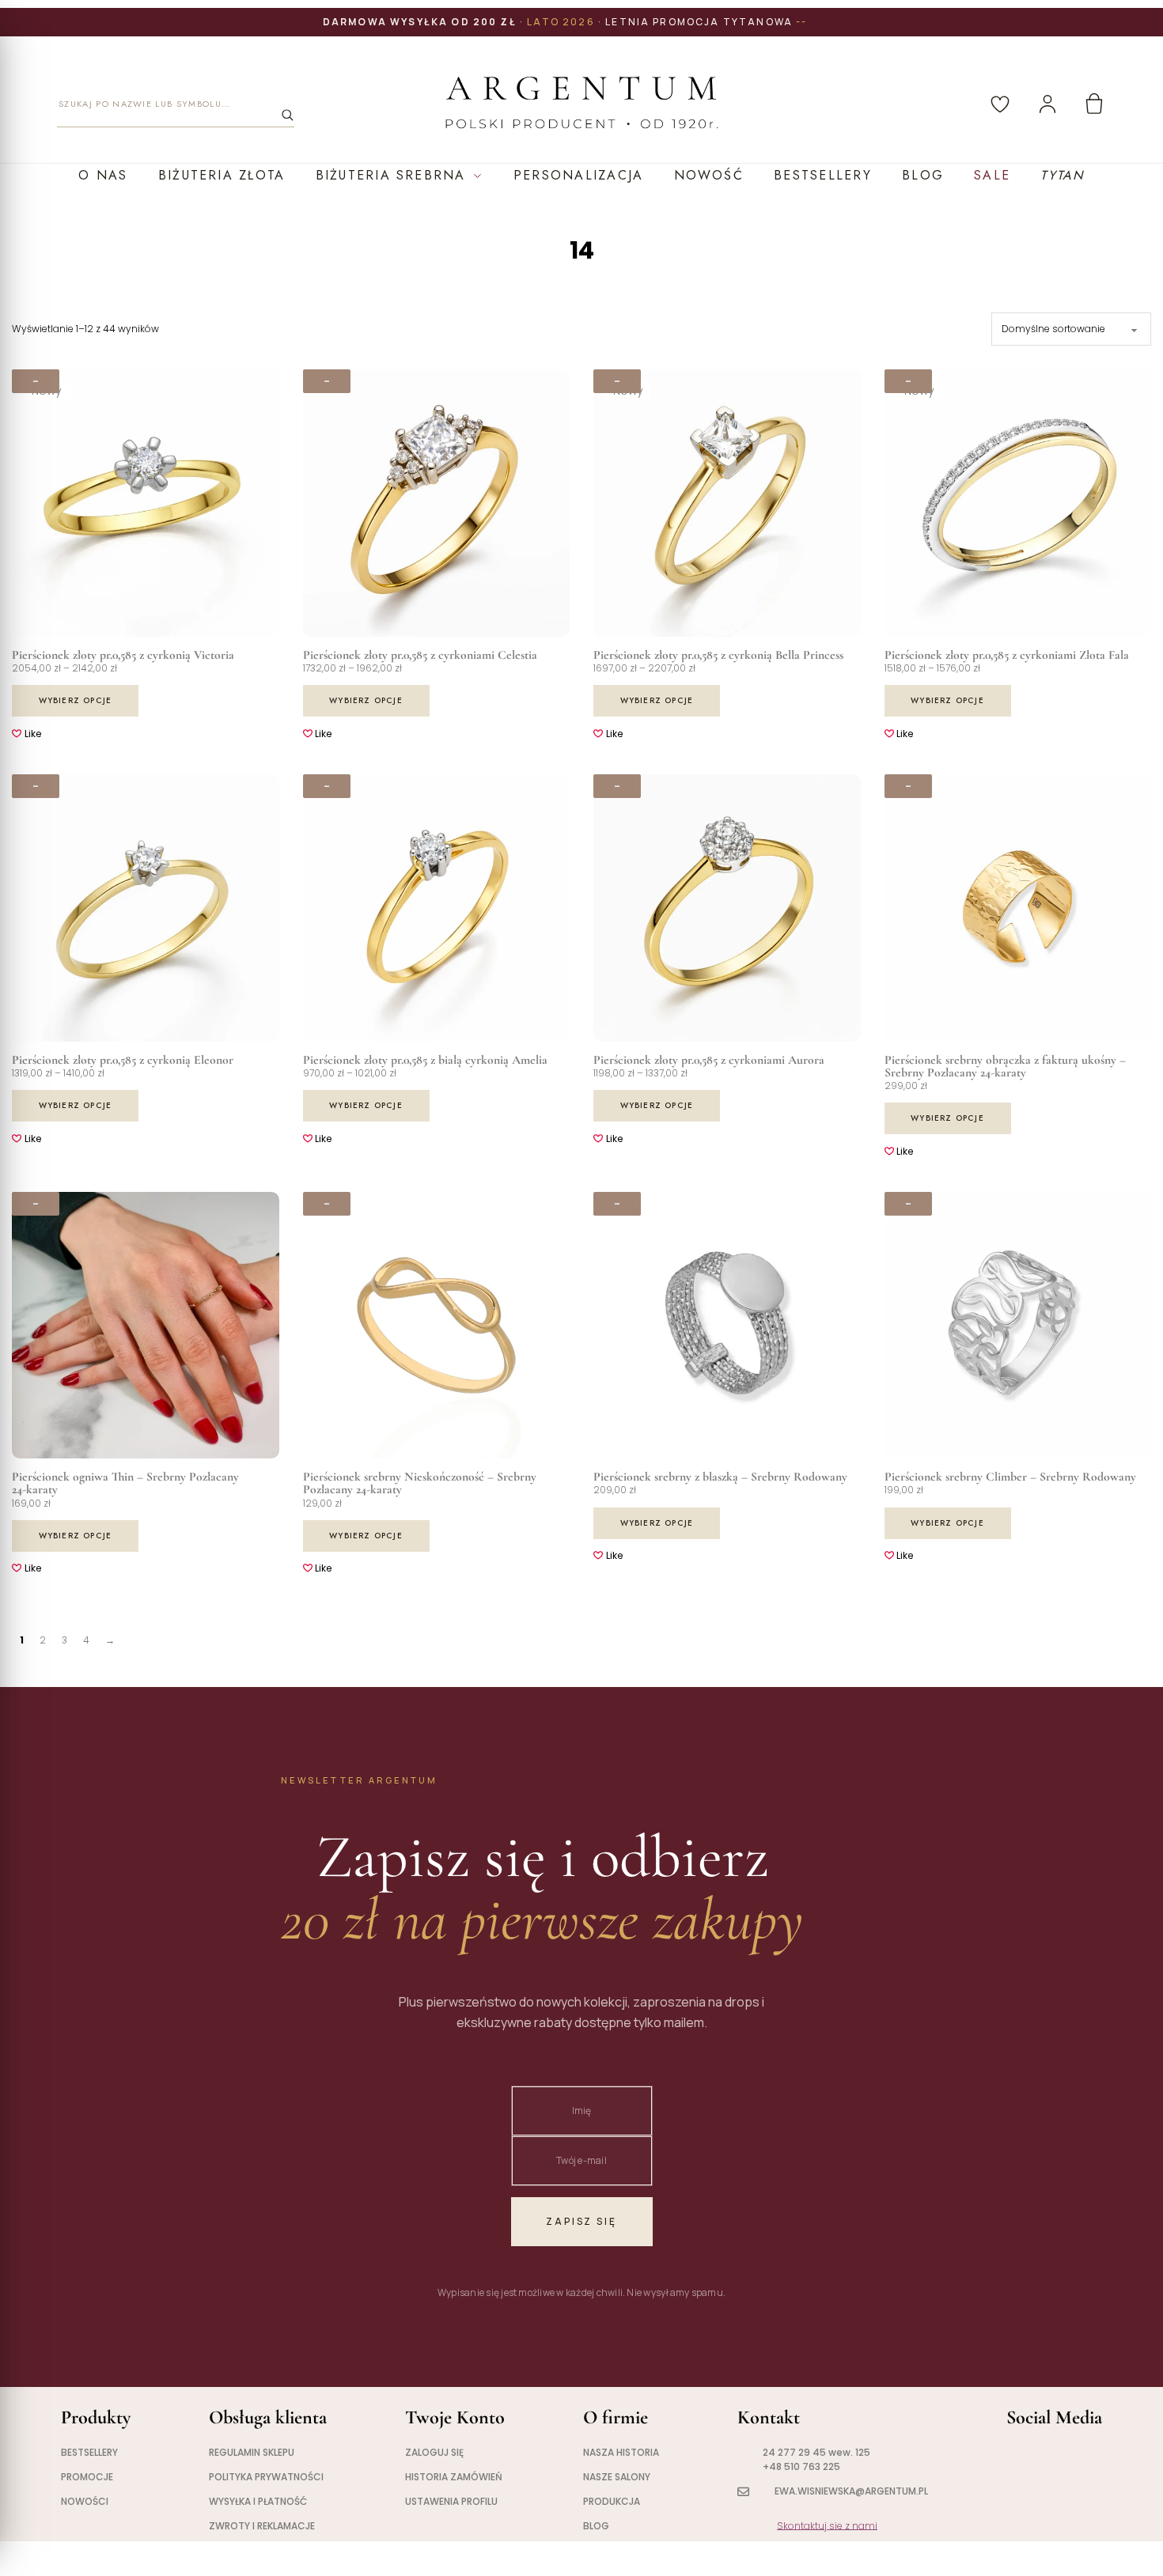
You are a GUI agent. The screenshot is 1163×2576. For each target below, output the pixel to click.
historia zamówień (454, 2477)
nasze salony (617, 2477)
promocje (87, 2477)
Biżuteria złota (222, 175)
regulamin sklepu (252, 2452)
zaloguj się (434, 2452)
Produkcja (612, 2501)
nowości (85, 2501)
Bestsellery (823, 175)
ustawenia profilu (451, 2501)
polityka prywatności (266, 2477)
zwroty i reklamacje (262, 2526)
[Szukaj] (287, 115)
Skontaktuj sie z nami (827, 2526)
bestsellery (89, 2452)
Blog (923, 175)
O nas (103, 175)
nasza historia (621, 2452)
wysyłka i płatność (258, 2501)
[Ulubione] (1000, 104)
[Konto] (1047, 104)
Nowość (709, 175)
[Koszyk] (1094, 104)
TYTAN (1062, 175)
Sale (992, 175)
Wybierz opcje (76, 700)
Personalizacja (578, 175)
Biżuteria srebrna (391, 175)
